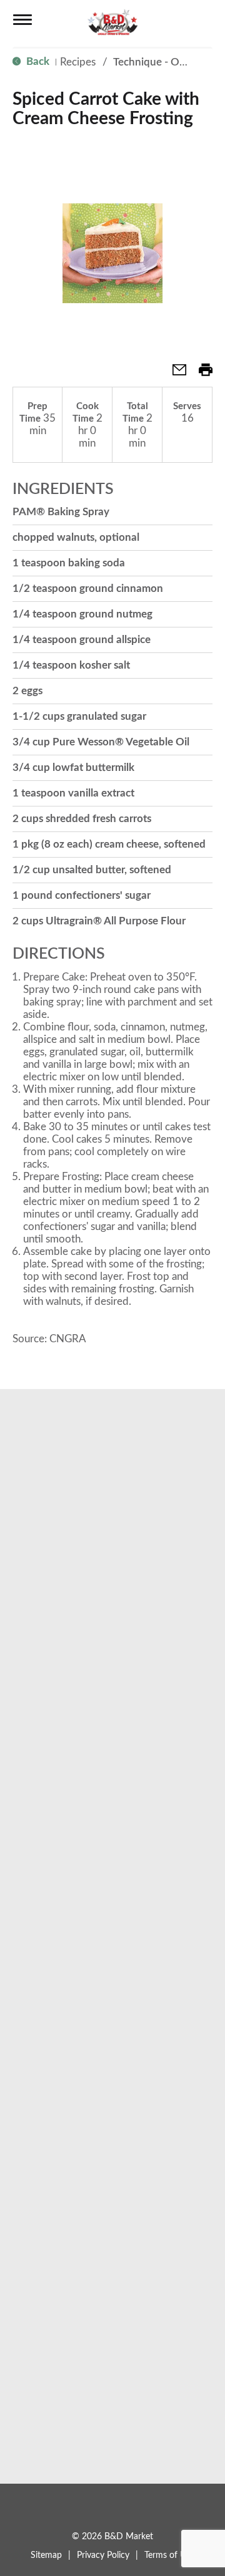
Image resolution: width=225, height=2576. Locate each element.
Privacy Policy (103, 2555)
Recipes (78, 62)
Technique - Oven (155, 62)
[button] (174, 374)
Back (37, 61)
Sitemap (46, 2555)
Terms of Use (169, 2555)
